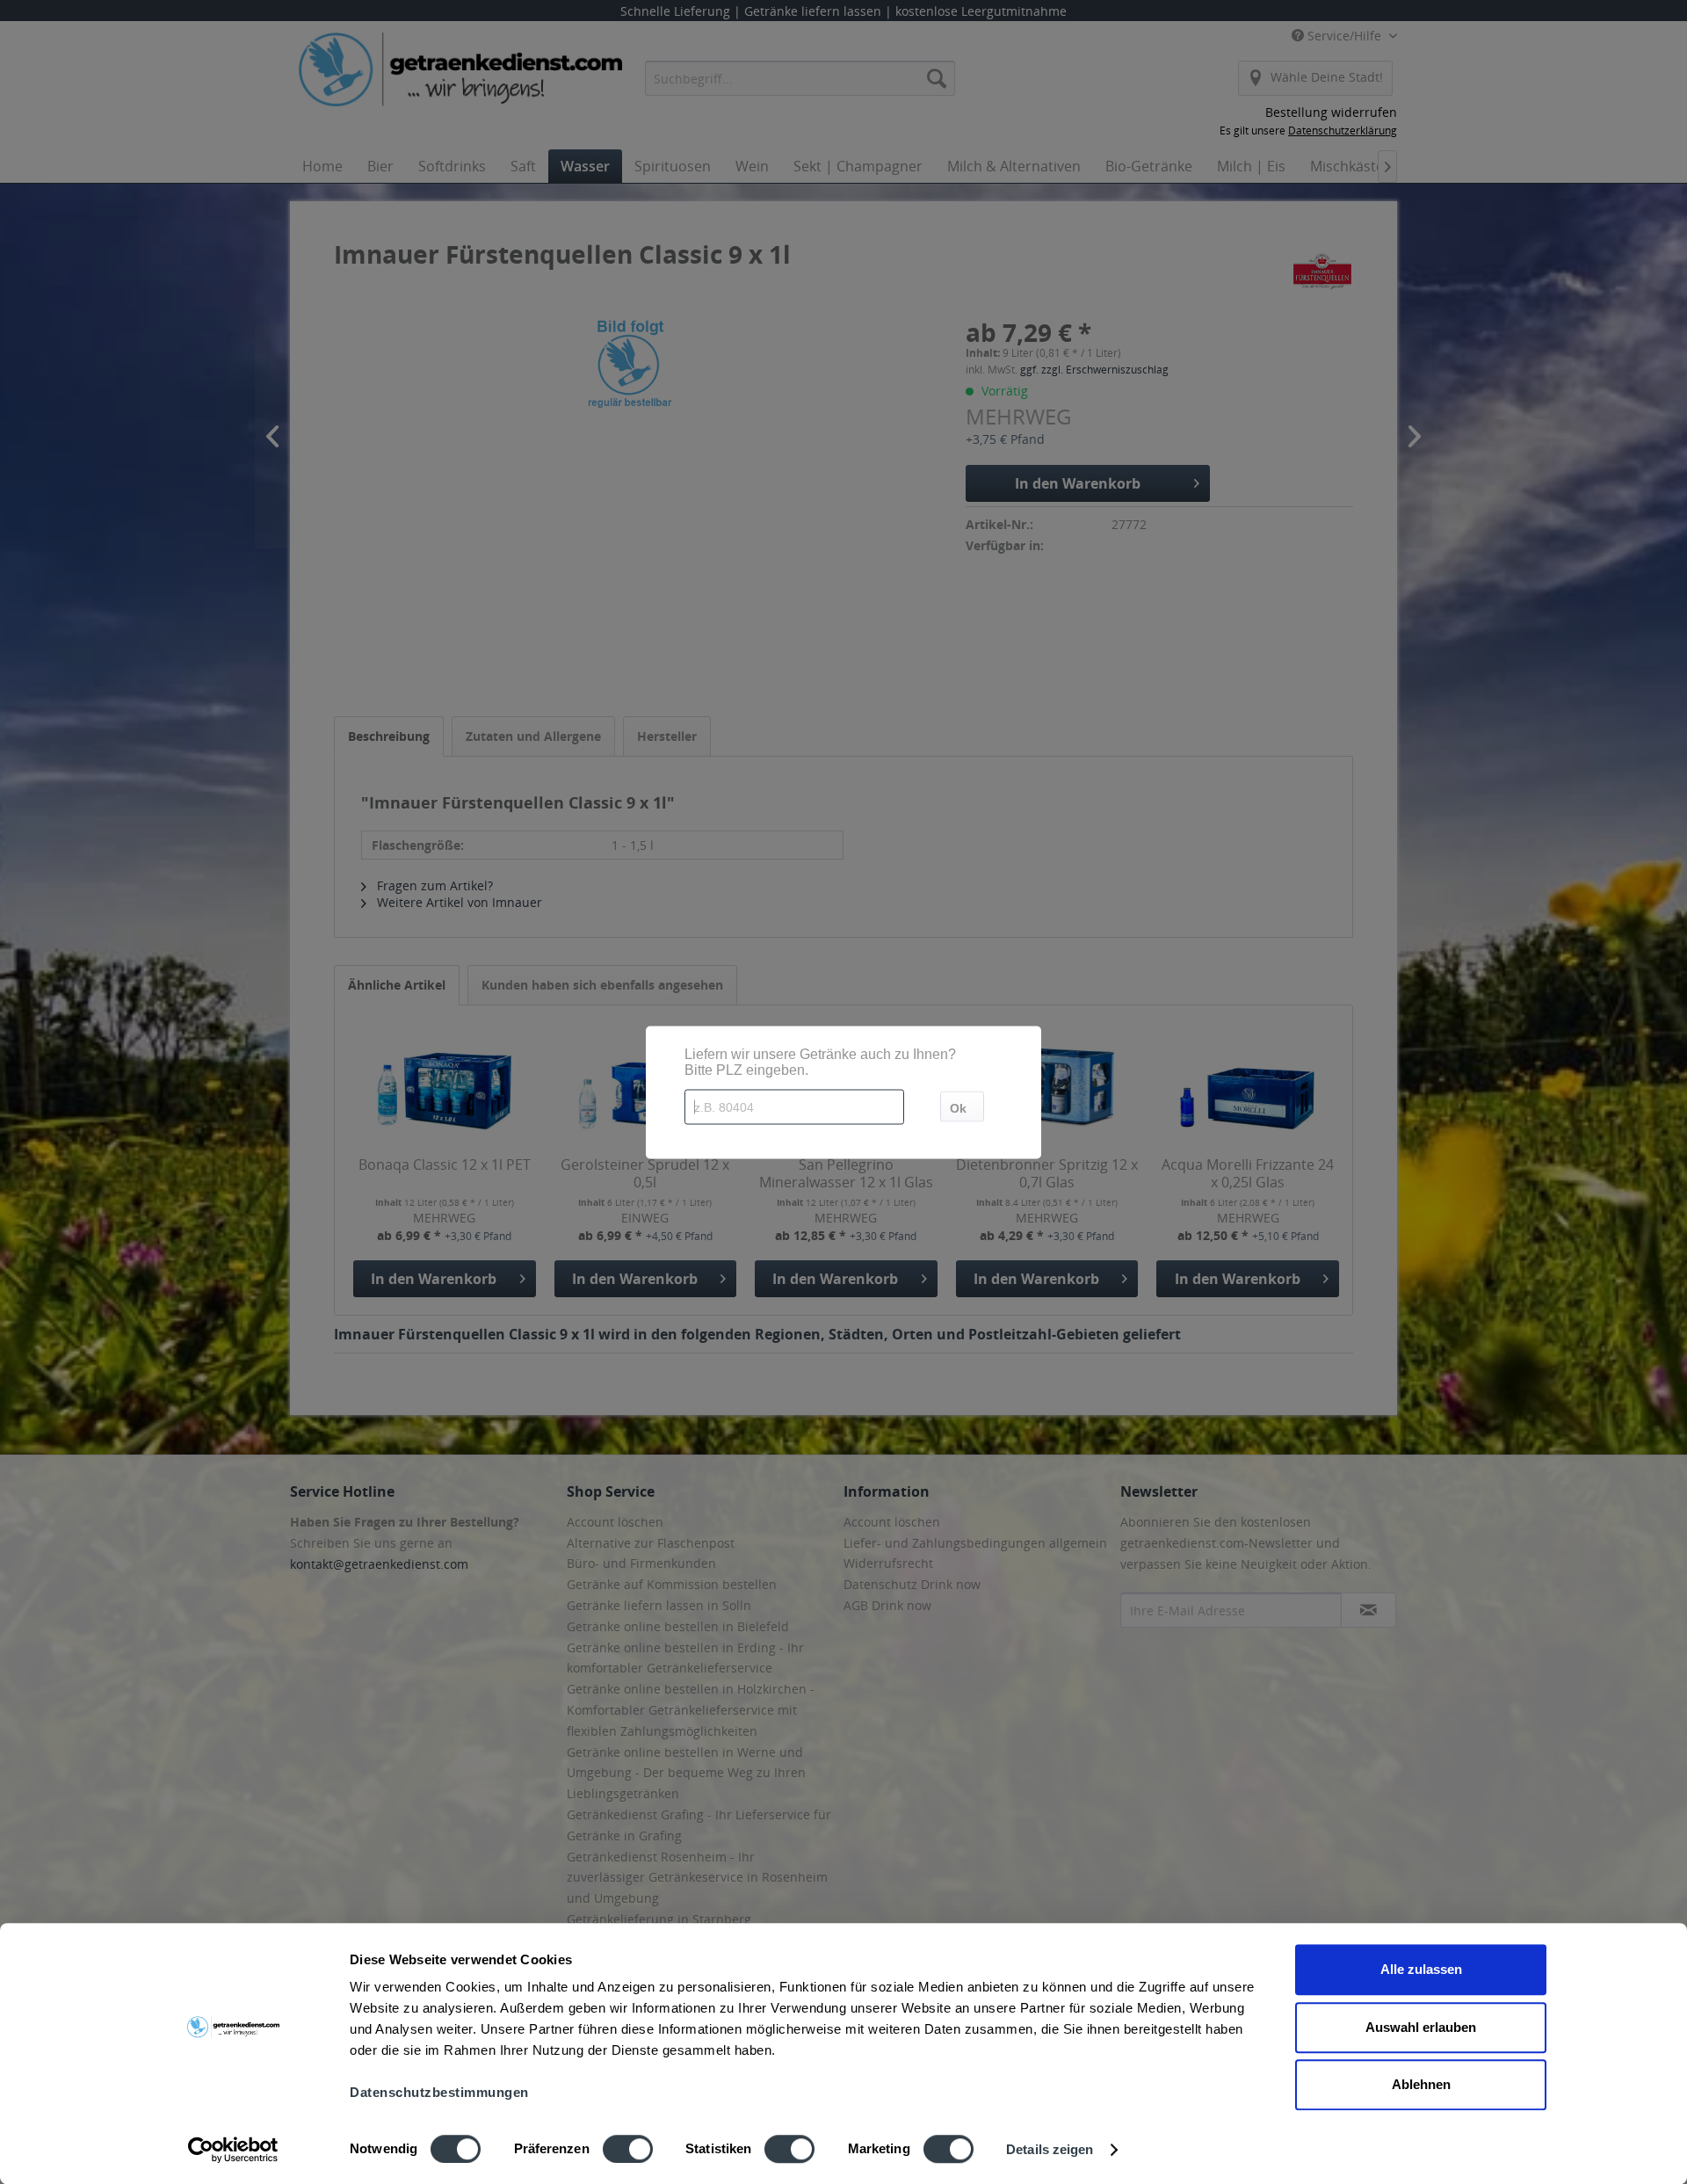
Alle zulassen (1421, 1969)
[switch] (628, 2149)
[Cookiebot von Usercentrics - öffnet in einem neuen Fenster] (233, 2150)
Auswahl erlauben (1421, 2027)
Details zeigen (1050, 2149)
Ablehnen (1421, 2084)
